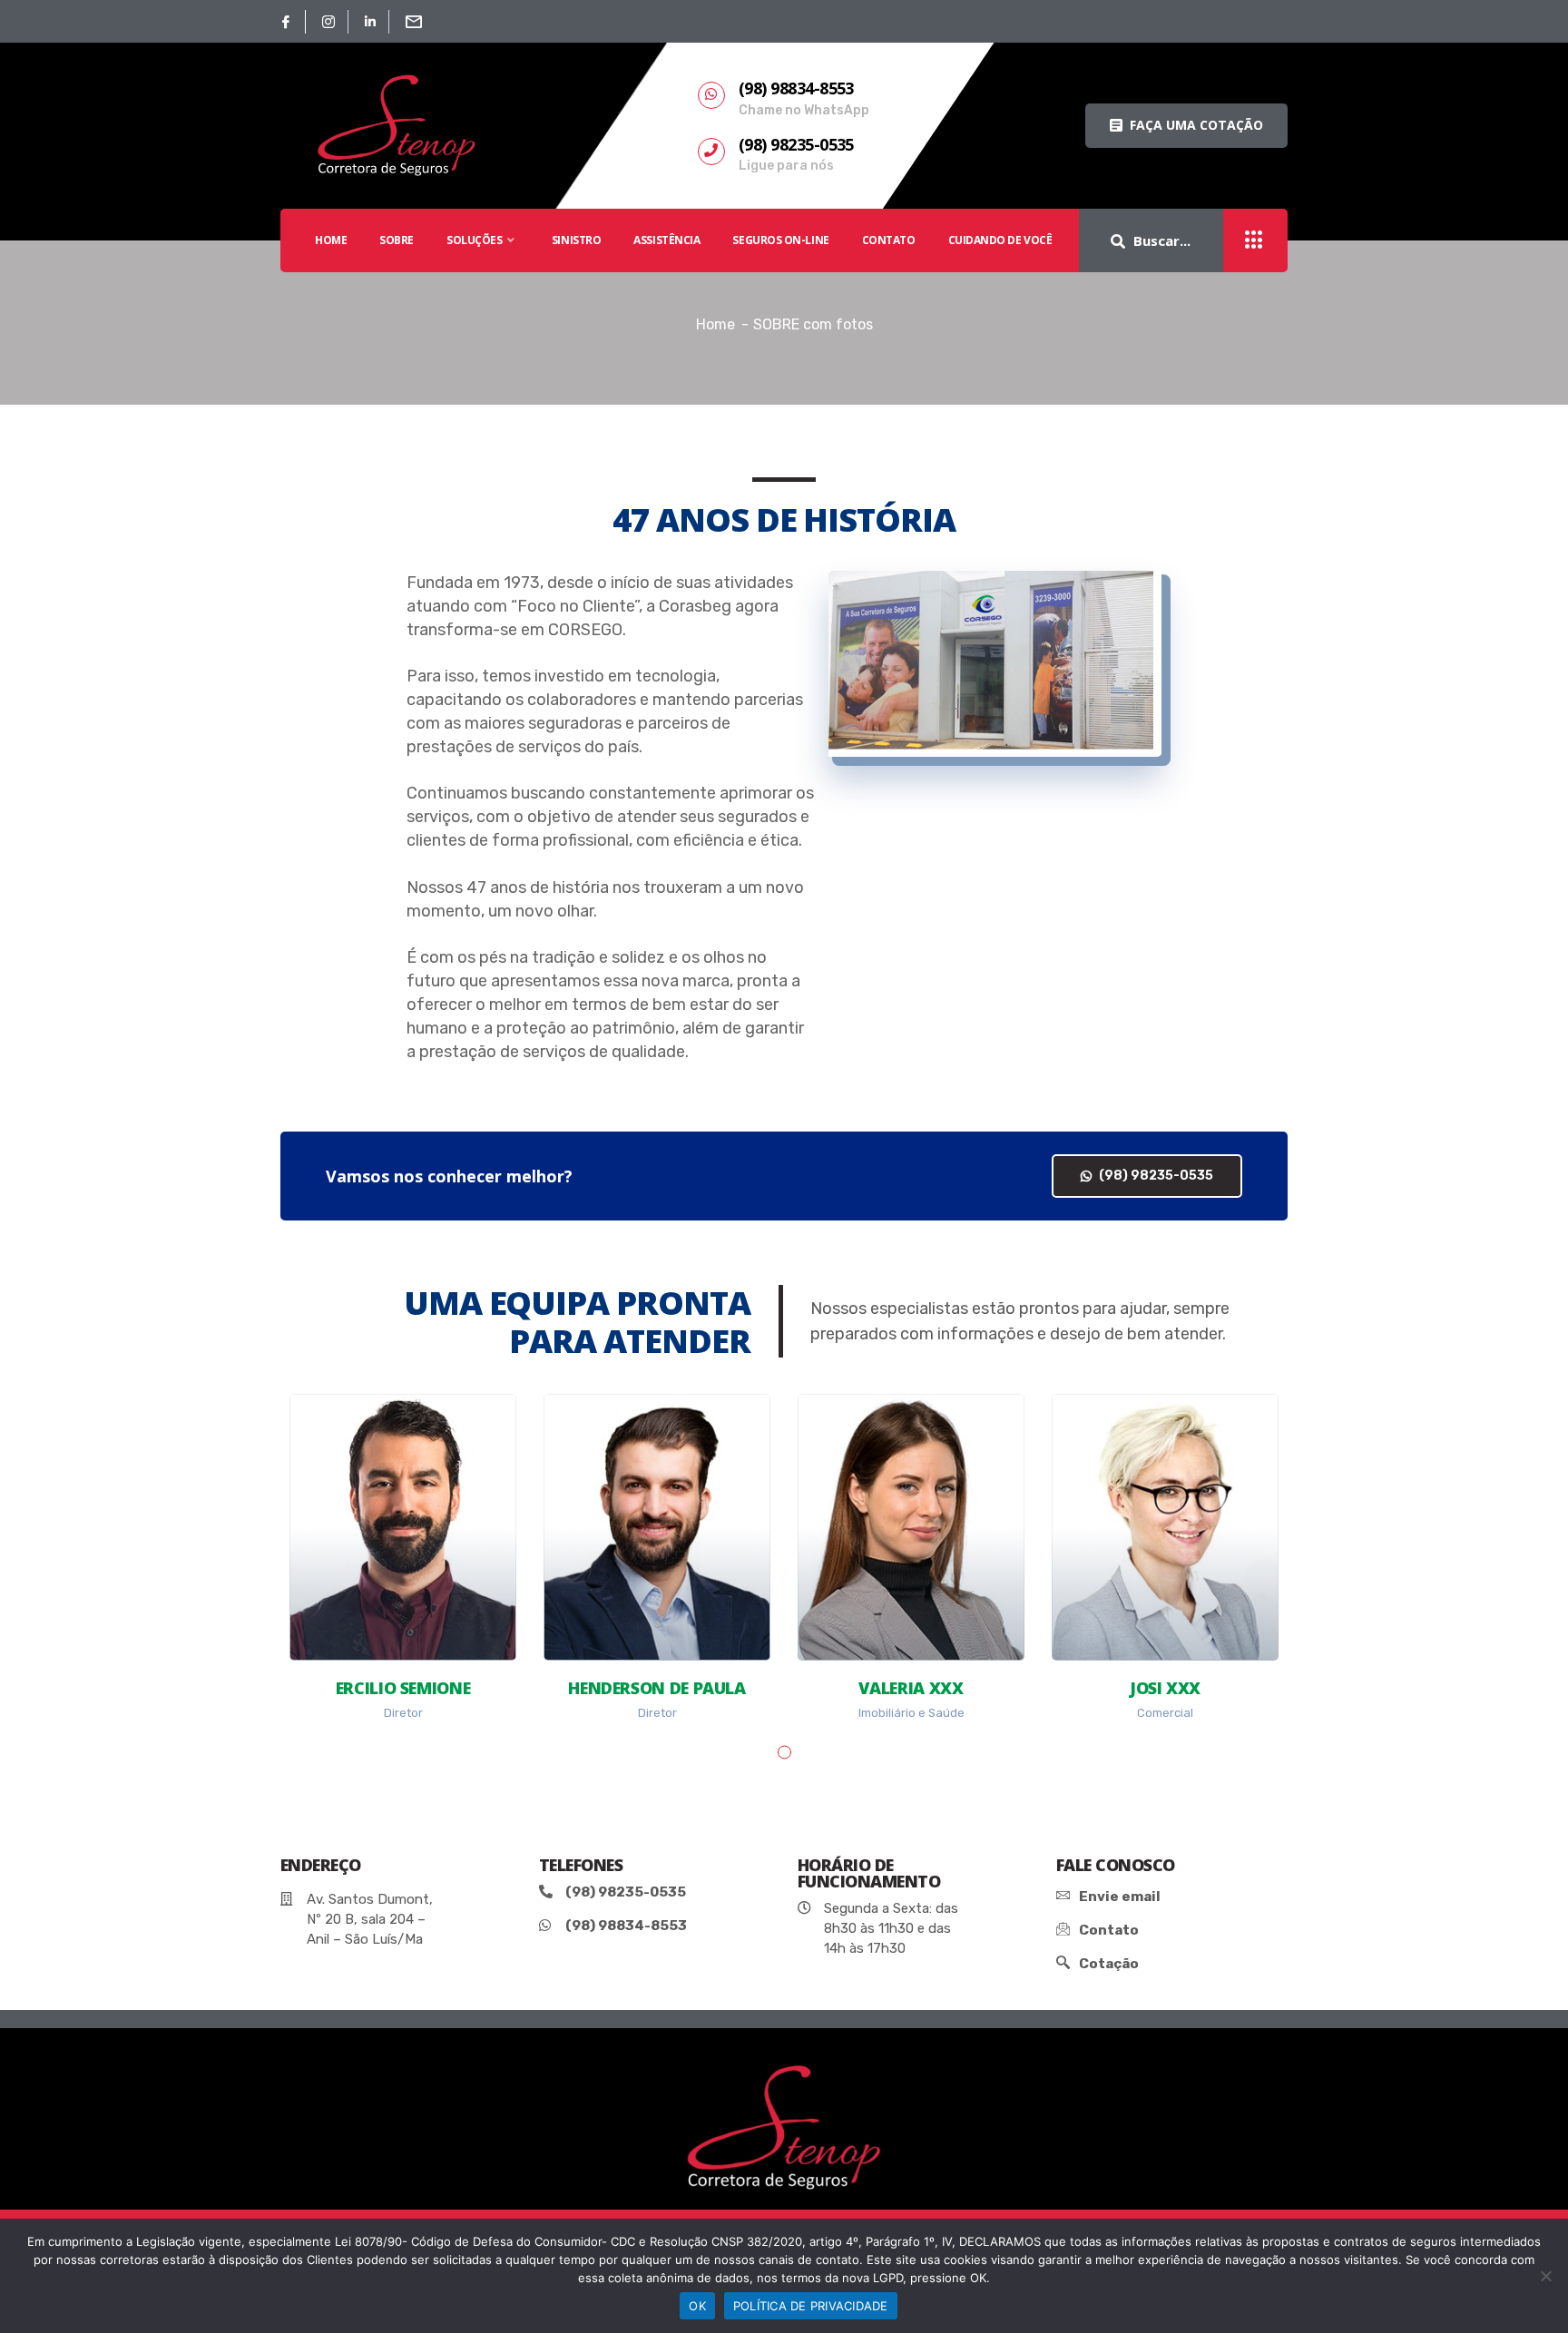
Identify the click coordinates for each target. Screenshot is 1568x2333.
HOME (331, 240)
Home (715, 324)
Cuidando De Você (1000, 240)
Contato (889, 240)
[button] (1186, 126)
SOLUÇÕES (474, 240)
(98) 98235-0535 (1155, 1176)
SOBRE (397, 240)
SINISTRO (576, 240)
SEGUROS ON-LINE (780, 240)
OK (697, 2306)
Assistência (666, 240)
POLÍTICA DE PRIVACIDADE (811, 2306)
